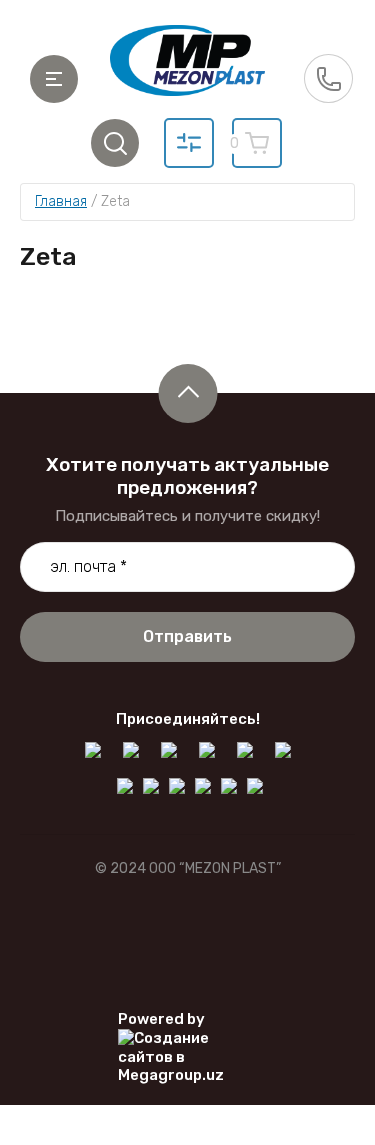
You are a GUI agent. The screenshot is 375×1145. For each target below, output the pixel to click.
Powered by (161, 1019)
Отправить (187, 636)
